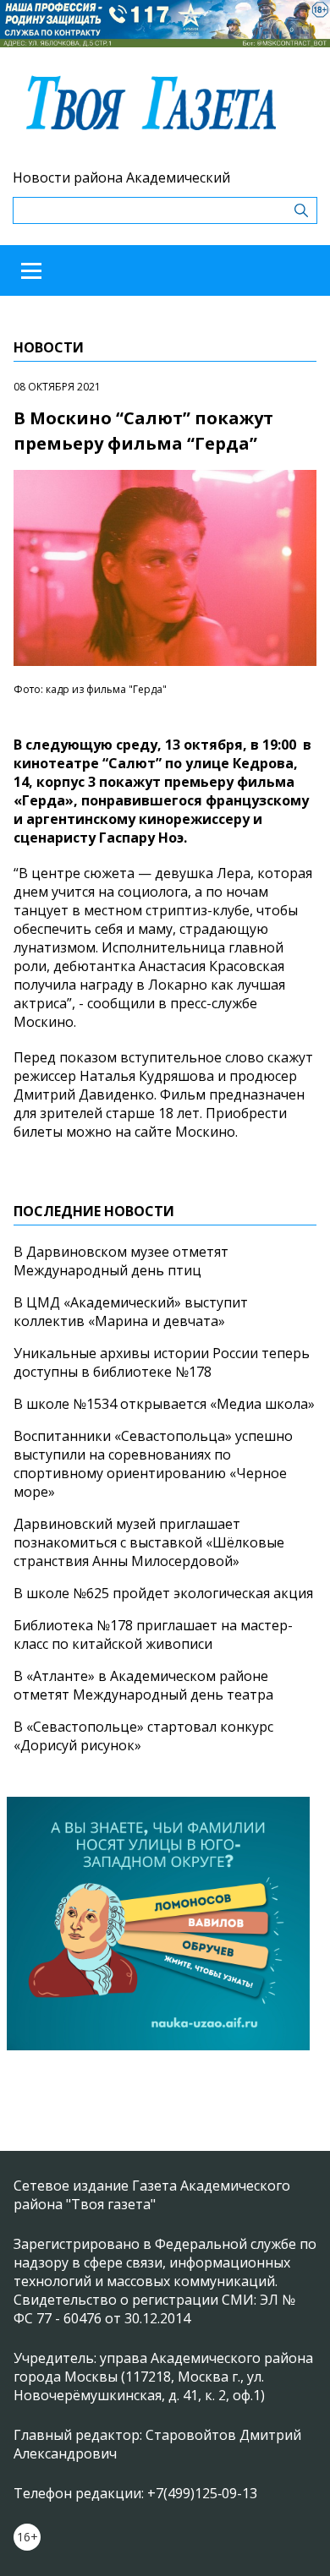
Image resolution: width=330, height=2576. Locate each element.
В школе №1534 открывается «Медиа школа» (164, 1404)
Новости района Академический (121, 177)
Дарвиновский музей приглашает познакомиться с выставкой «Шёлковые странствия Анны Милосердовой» (149, 1542)
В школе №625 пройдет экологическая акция (163, 1593)
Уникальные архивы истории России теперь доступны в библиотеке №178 (162, 1362)
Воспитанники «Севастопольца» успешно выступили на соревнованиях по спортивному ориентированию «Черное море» (153, 1464)
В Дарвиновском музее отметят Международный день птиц (121, 1261)
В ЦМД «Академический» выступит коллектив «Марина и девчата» (131, 1312)
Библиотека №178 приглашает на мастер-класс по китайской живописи (153, 1635)
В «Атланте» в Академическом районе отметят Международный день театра (143, 1685)
